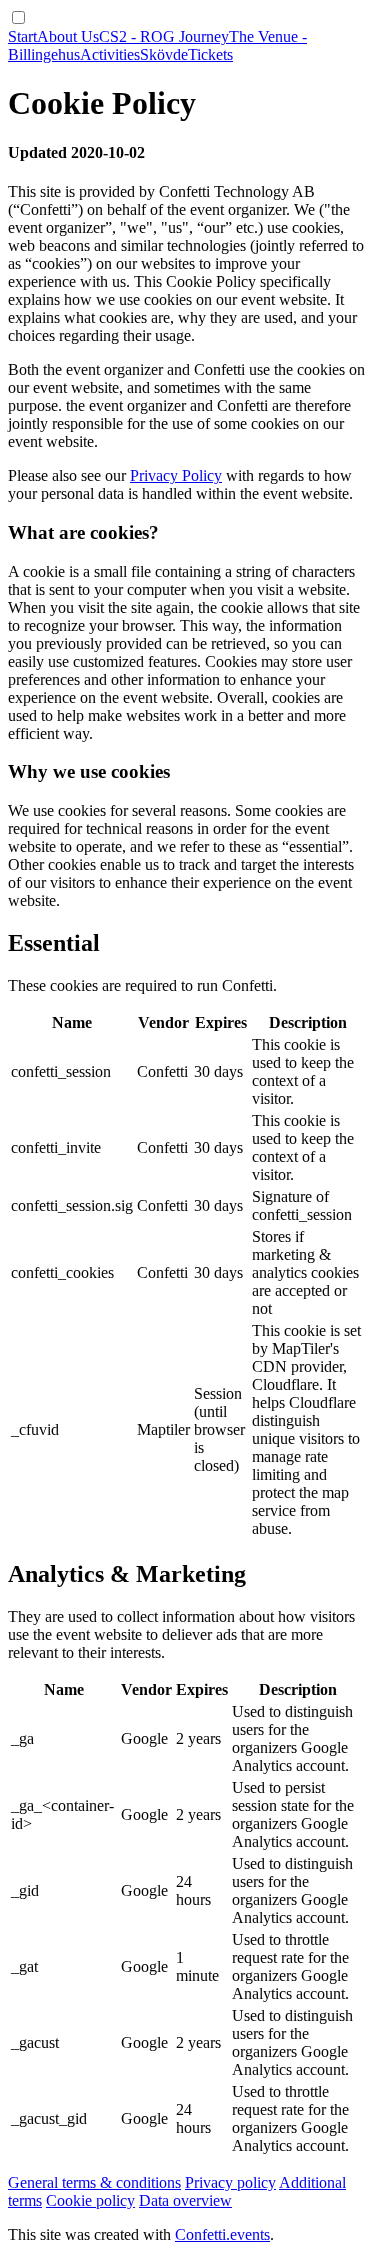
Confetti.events (222, 2234)
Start (22, 36)
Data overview (185, 2200)
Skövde (164, 54)
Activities (110, 54)
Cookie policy (90, 2200)
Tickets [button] (210, 54)
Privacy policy (230, 2182)
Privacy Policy (176, 475)
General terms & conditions (94, 2182)
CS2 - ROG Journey (164, 36)
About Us (68, 36)
